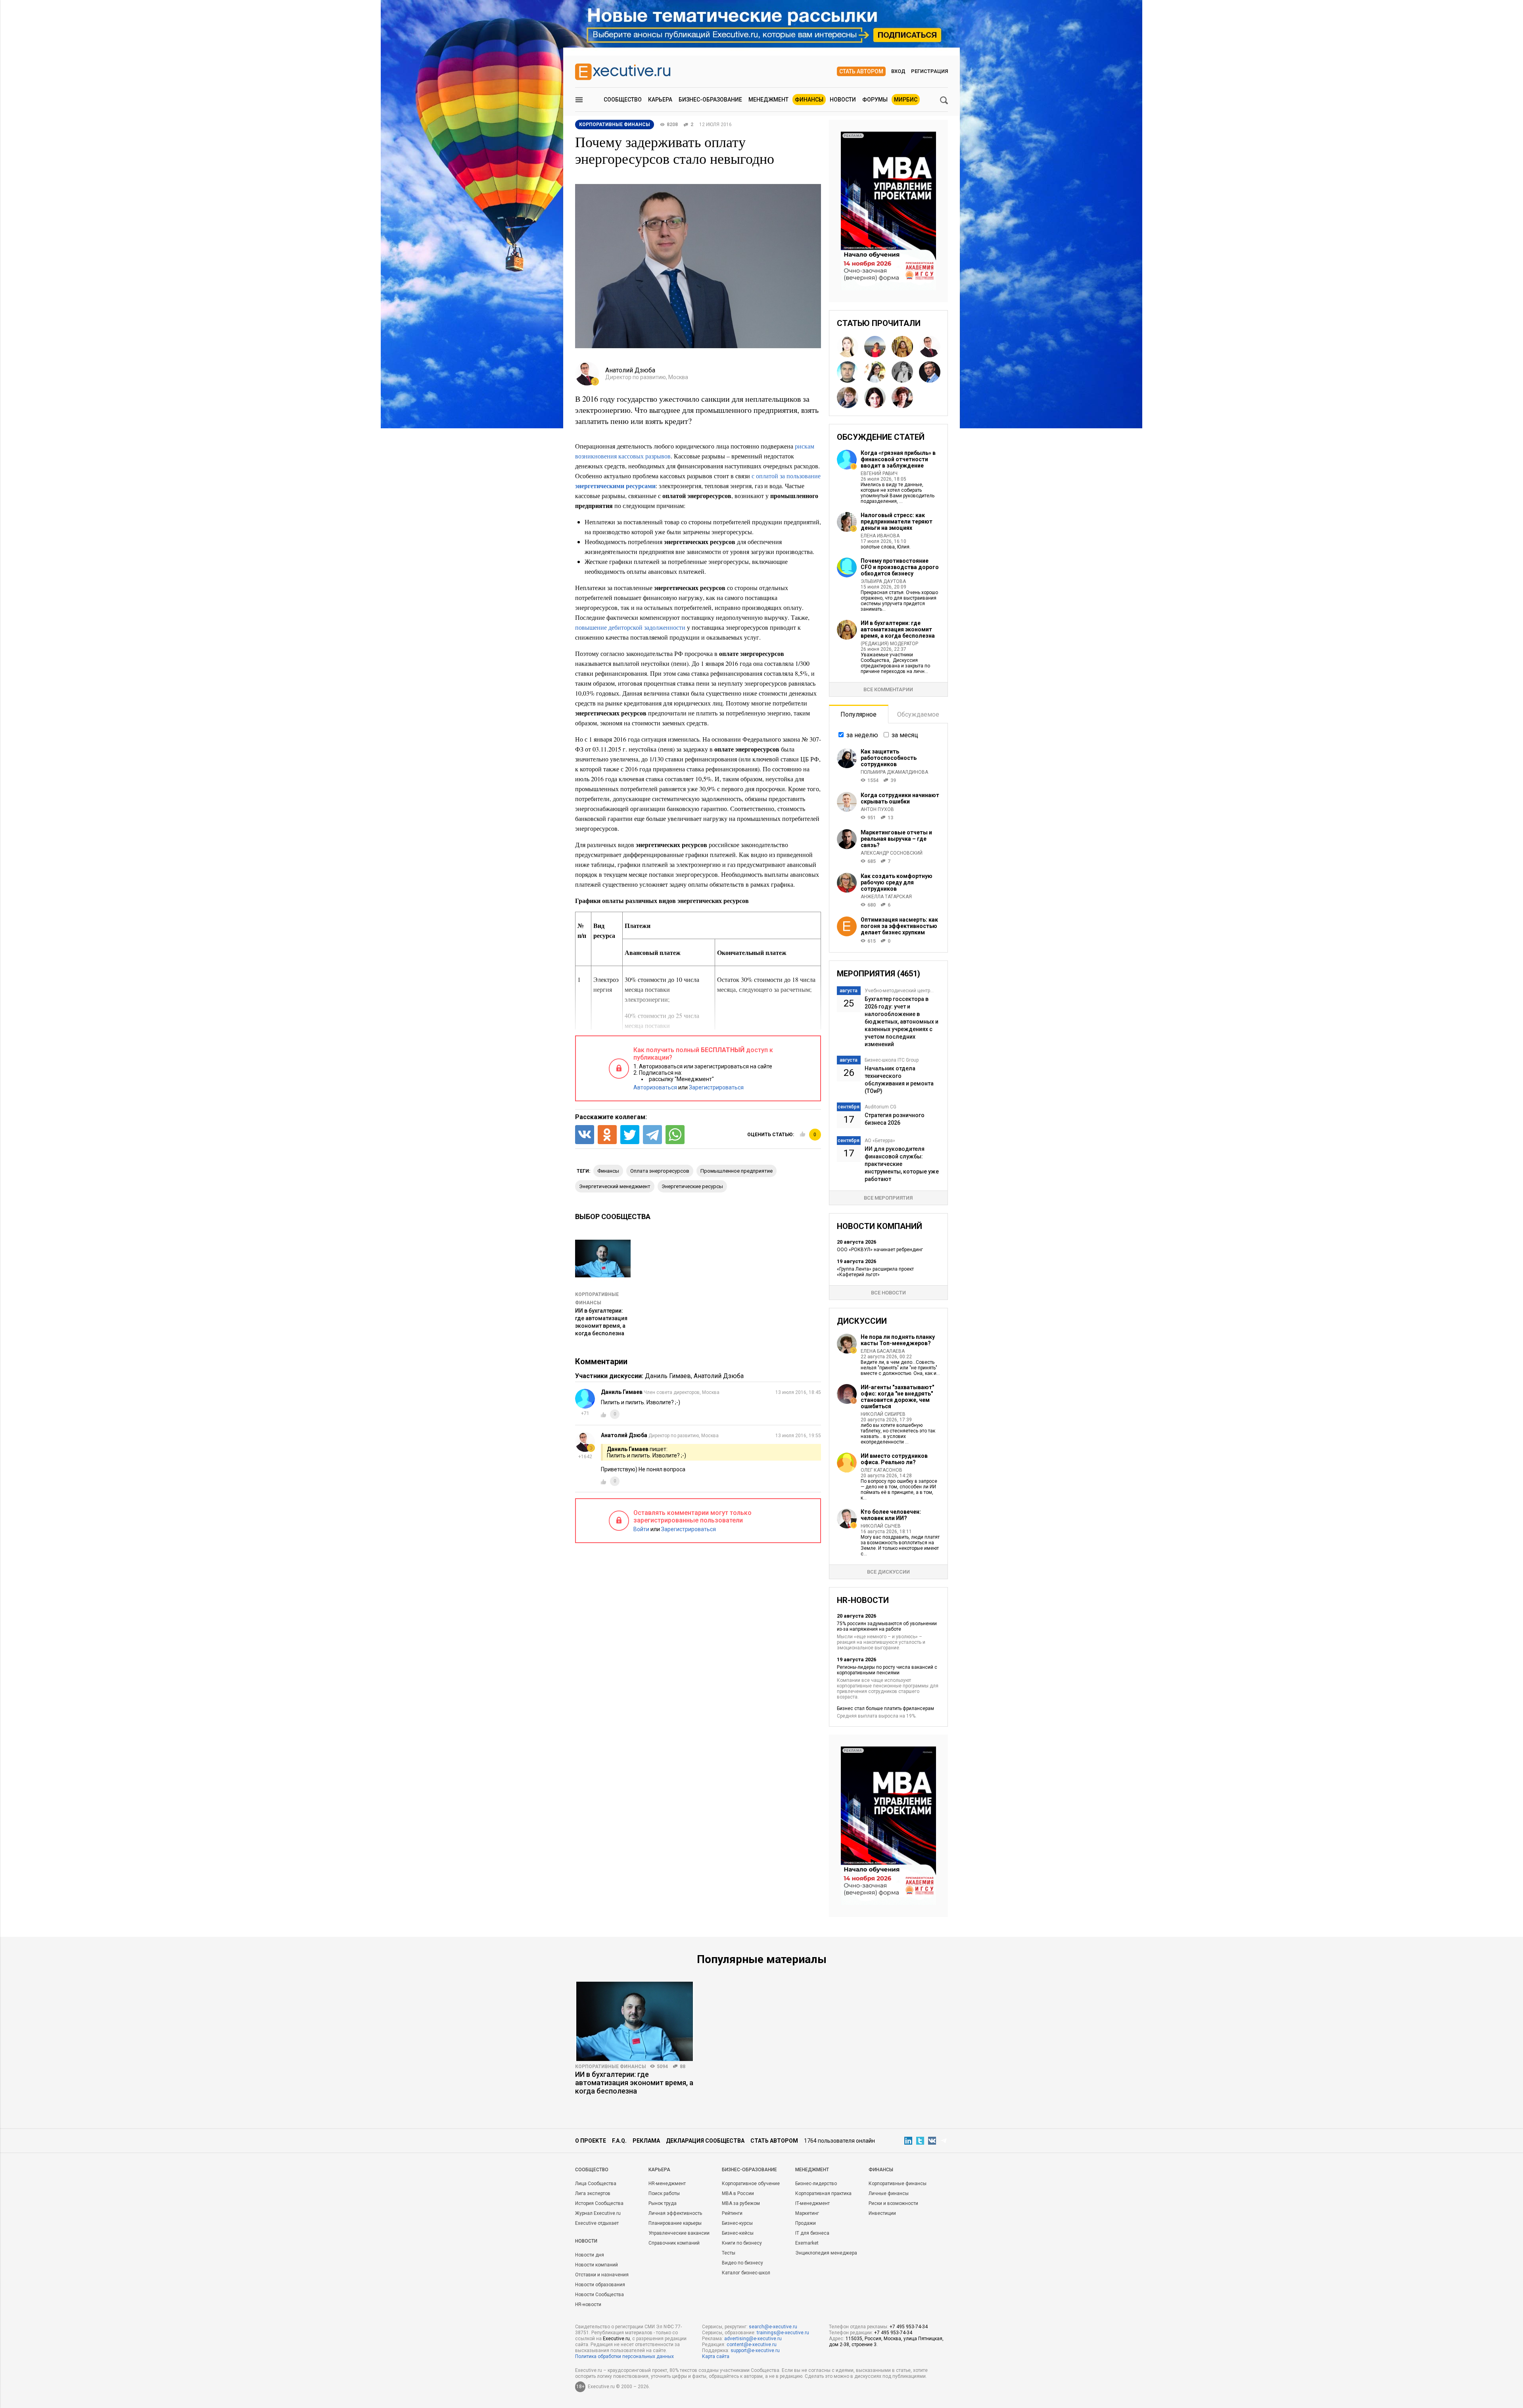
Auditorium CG (880, 1107)
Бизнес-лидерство (816, 2184)
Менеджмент (768, 100)
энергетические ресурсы (692, 1186)
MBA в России (738, 2193)
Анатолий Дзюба (719, 1376)
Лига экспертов (593, 2193)
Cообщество (592, 2170)
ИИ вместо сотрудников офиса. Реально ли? (894, 1459)
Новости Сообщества (599, 2295)
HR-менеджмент (667, 2184)
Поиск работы (664, 2193)
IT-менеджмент (812, 2203)
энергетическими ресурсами (615, 486)
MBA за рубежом (741, 2203)
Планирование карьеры (675, 2223)
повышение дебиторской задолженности (630, 627)
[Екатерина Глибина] (848, 397)
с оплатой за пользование (786, 476)
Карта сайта (716, 2356)
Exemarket (807, 2243)
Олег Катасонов (881, 1470)
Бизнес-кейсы (738, 2233)
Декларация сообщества (705, 2141)
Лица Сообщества (596, 2184)
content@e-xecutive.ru (752, 2345)
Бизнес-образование (710, 100)
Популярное (858, 714)
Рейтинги (732, 2213)
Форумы (875, 100)
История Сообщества (599, 2203)
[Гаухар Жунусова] (848, 347)
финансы (608, 1171)
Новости (843, 100)
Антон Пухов (877, 809)
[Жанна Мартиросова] (875, 372)
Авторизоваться (655, 1087)
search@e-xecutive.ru (773, 2327)
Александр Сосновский (892, 853)
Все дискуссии (888, 1572)
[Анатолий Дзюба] (930, 347)
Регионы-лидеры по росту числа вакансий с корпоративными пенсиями (887, 1670)
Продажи (806, 2223)
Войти (641, 1529)
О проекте (591, 2141)
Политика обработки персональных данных (624, 2356)
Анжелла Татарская (886, 897)
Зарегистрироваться (716, 1087)
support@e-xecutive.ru (755, 2350)
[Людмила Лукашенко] (902, 372)
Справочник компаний (674, 2243)
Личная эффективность (675, 2213)
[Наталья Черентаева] (875, 347)
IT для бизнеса (812, 2233)
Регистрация (929, 71)
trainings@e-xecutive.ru (783, 2333)
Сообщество (623, 100)
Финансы (809, 100)
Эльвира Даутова (883, 581)
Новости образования (600, 2285)
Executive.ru (616, 2339)
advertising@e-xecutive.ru (753, 2339)
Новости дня (590, 2255)
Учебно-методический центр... (899, 991)
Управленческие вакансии (679, 2233)
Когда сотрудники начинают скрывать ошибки (900, 798)
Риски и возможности (893, 2203)
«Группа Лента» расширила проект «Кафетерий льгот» (875, 1272)
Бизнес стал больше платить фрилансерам (885, 1708)
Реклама (646, 2141)
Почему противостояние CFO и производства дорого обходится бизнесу (900, 567)
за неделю (862, 735)
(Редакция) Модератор (889, 644)
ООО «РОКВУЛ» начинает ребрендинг (880, 1250)
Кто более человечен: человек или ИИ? (891, 1515)
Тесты (729, 2253)
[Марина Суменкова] (902, 397)
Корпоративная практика (823, 2193)
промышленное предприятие (737, 1171)
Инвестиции (882, 2213)
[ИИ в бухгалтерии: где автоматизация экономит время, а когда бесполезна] (635, 2021)
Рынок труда (663, 2203)
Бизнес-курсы (737, 2223)
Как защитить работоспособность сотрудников (889, 758)
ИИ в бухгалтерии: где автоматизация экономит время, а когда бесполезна (898, 629)
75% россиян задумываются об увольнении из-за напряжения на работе (887, 1626)
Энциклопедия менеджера (826, 2253)
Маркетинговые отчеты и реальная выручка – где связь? (896, 839)
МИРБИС (906, 100)
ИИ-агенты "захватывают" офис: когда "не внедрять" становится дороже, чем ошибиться (897, 1397)
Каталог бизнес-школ (746, 2273)
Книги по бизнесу (742, 2243)
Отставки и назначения (602, 2275)
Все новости (888, 1293)
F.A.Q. (619, 2141)
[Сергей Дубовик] (930, 372)
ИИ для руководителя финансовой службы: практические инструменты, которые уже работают (902, 1164)
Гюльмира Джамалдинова (894, 772)
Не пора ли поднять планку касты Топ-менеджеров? (898, 1340)
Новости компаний (597, 2265)
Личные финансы (889, 2193)
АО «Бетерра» (880, 1141)
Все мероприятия (888, 1198)
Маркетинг (807, 2213)
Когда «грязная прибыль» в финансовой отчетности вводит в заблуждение (898, 459)
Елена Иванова (880, 536)
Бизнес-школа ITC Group (892, 1060)
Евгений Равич (879, 474)
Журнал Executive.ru (598, 2213)
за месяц (905, 735)
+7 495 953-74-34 (909, 2327)
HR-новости (588, 2304)
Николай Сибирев (883, 1414)
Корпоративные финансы (611, 2067)
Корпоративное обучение (751, 2184)
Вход (898, 71)
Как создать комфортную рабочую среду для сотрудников (897, 882)
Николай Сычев (881, 1526)
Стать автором (861, 71)
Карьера (660, 100)
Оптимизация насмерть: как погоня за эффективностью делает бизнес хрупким (899, 926)
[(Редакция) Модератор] (902, 347)
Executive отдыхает (597, 2223)
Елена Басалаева (883, 1351)
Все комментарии (888, 689)
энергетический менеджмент (615, 1186)
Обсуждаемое (918, 714)
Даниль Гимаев (668, 1376)
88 (683, 2067)
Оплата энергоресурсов (660, 1171)
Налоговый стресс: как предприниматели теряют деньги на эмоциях (897, 521)
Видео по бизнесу (742, 2263)
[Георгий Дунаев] (848, 372)
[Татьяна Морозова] (875, 397)
